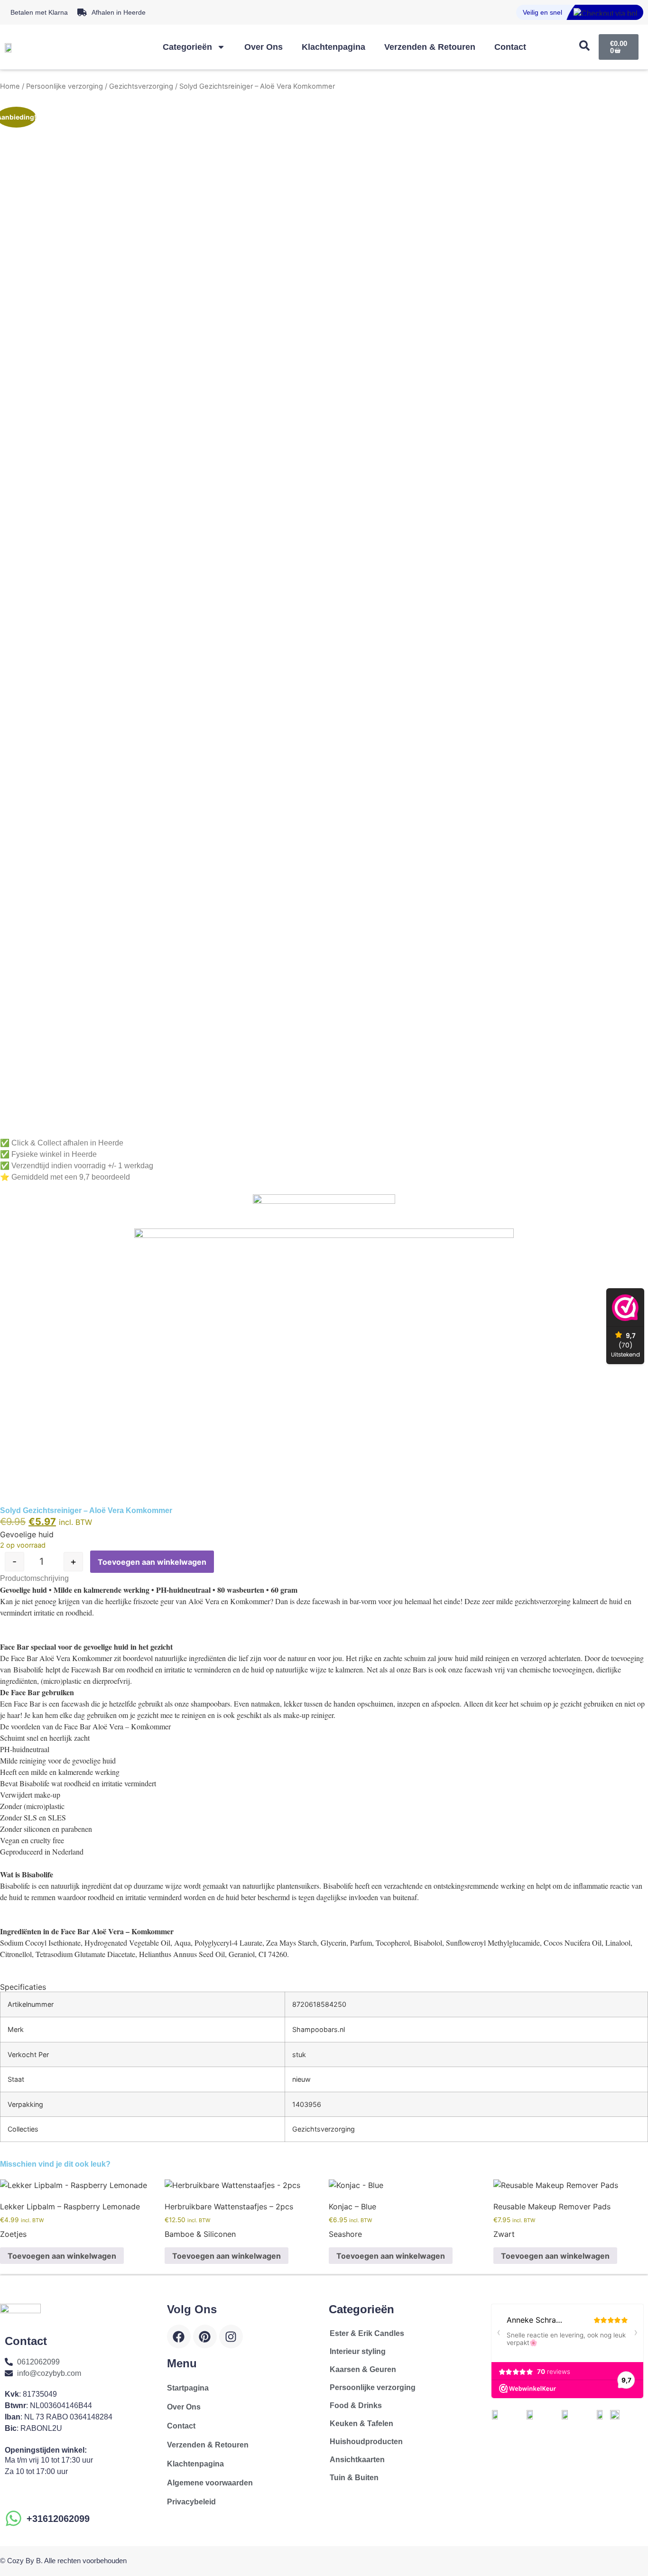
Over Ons (264, 47)
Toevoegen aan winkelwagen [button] (62, 2256)
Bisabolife (28, 1669)
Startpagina (188, 2388)
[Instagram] (231, 2336)
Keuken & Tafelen (361, 2424)
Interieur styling (358, 2351)
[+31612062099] (14, 2518)
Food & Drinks (356, 2405)
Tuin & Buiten (354, 2478)
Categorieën (187, 47)
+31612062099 (58, 2519)
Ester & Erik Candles (367, 2333)
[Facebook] (179, 2336)
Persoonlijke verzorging (65, 86)
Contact (510, 47)
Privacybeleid (191, 2502)
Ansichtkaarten (357, 2460)
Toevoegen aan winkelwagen (152, 1562)
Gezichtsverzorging (141, 86)
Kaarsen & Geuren (363, 2369)
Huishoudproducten (366, 2442)
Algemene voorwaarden (210, 2483)
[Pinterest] (205, 2336)
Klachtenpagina (333, 47)
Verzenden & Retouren (430, 47)
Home (10, 86)
